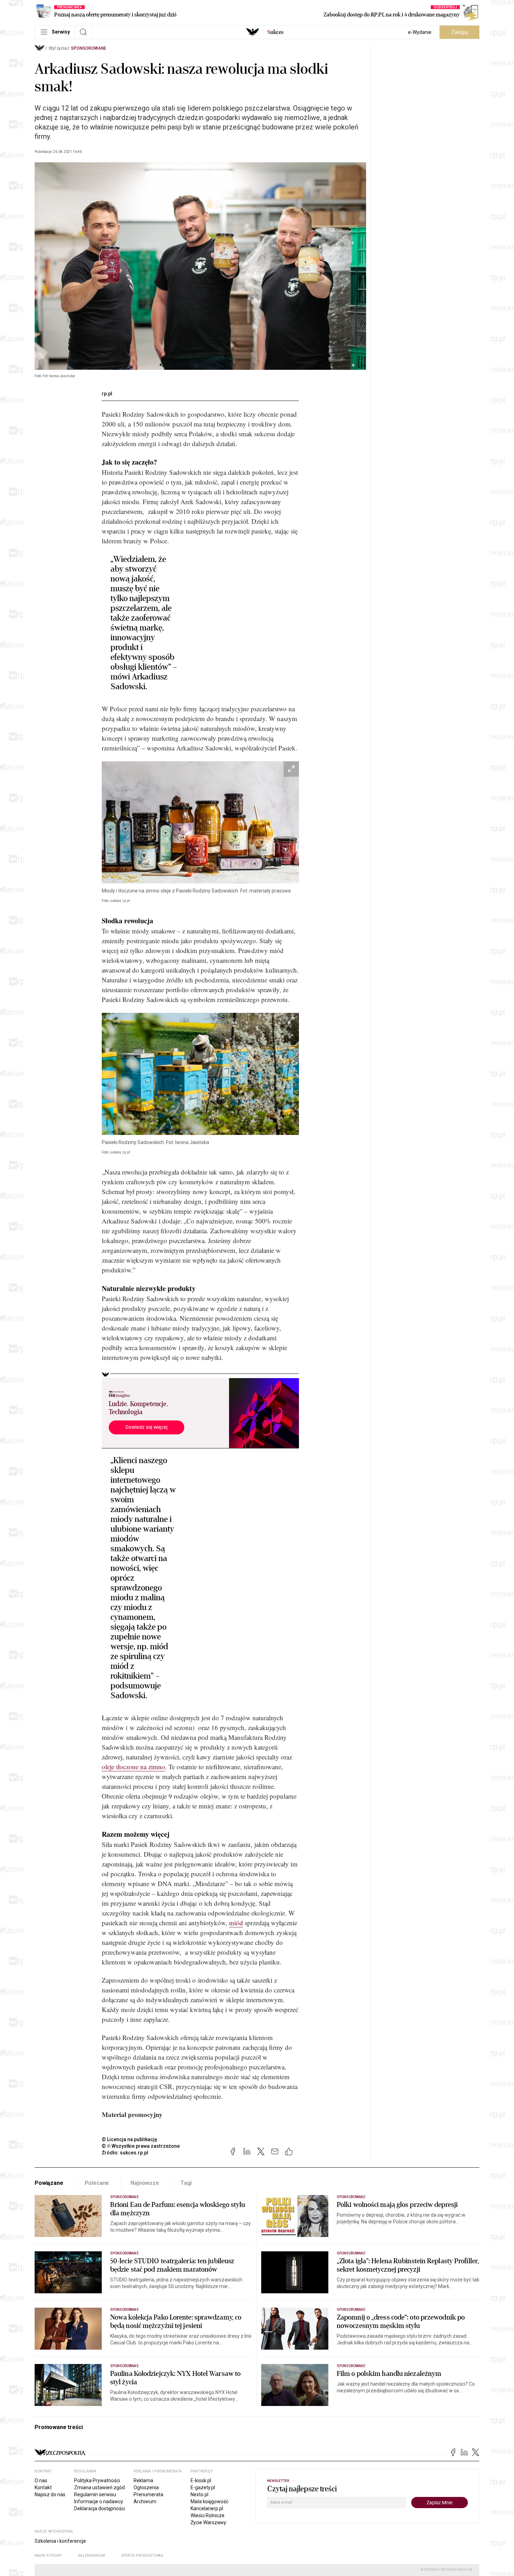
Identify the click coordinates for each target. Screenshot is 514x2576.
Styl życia (58, 48)
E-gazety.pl (203, 2487)
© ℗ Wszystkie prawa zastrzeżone (141, 2146)
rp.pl (107, 394)
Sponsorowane (89, 48)
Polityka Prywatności (97, 2480)
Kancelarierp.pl (207, 2508)
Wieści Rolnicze (208, 2515)
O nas (41, 2480)
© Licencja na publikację (130, 2139)
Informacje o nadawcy (99, 2501)
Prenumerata (148, 2494)
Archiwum (145, 2501)
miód (236, 1923)
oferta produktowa (142, 2556)
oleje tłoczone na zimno (133, 1767)
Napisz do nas (50, 2494)
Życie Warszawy (208, 2522)
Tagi (186, 2183)
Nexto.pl (199, 2494)
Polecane (97, 2183)
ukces (275, 32)
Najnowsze (145, 2183)
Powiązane (49, 2183)
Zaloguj (460, 32)
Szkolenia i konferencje (60, 2541)
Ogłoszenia (146, 2487)
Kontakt (43, 2487)
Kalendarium (91, 2556)
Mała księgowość (209, 2501)
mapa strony (48, 2556)
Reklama (143, 2480)
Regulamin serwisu (95, 2494)
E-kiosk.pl (201, 2480)
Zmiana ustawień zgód (99, 2487)
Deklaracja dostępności (99, 2508)
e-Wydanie (420, 32)
